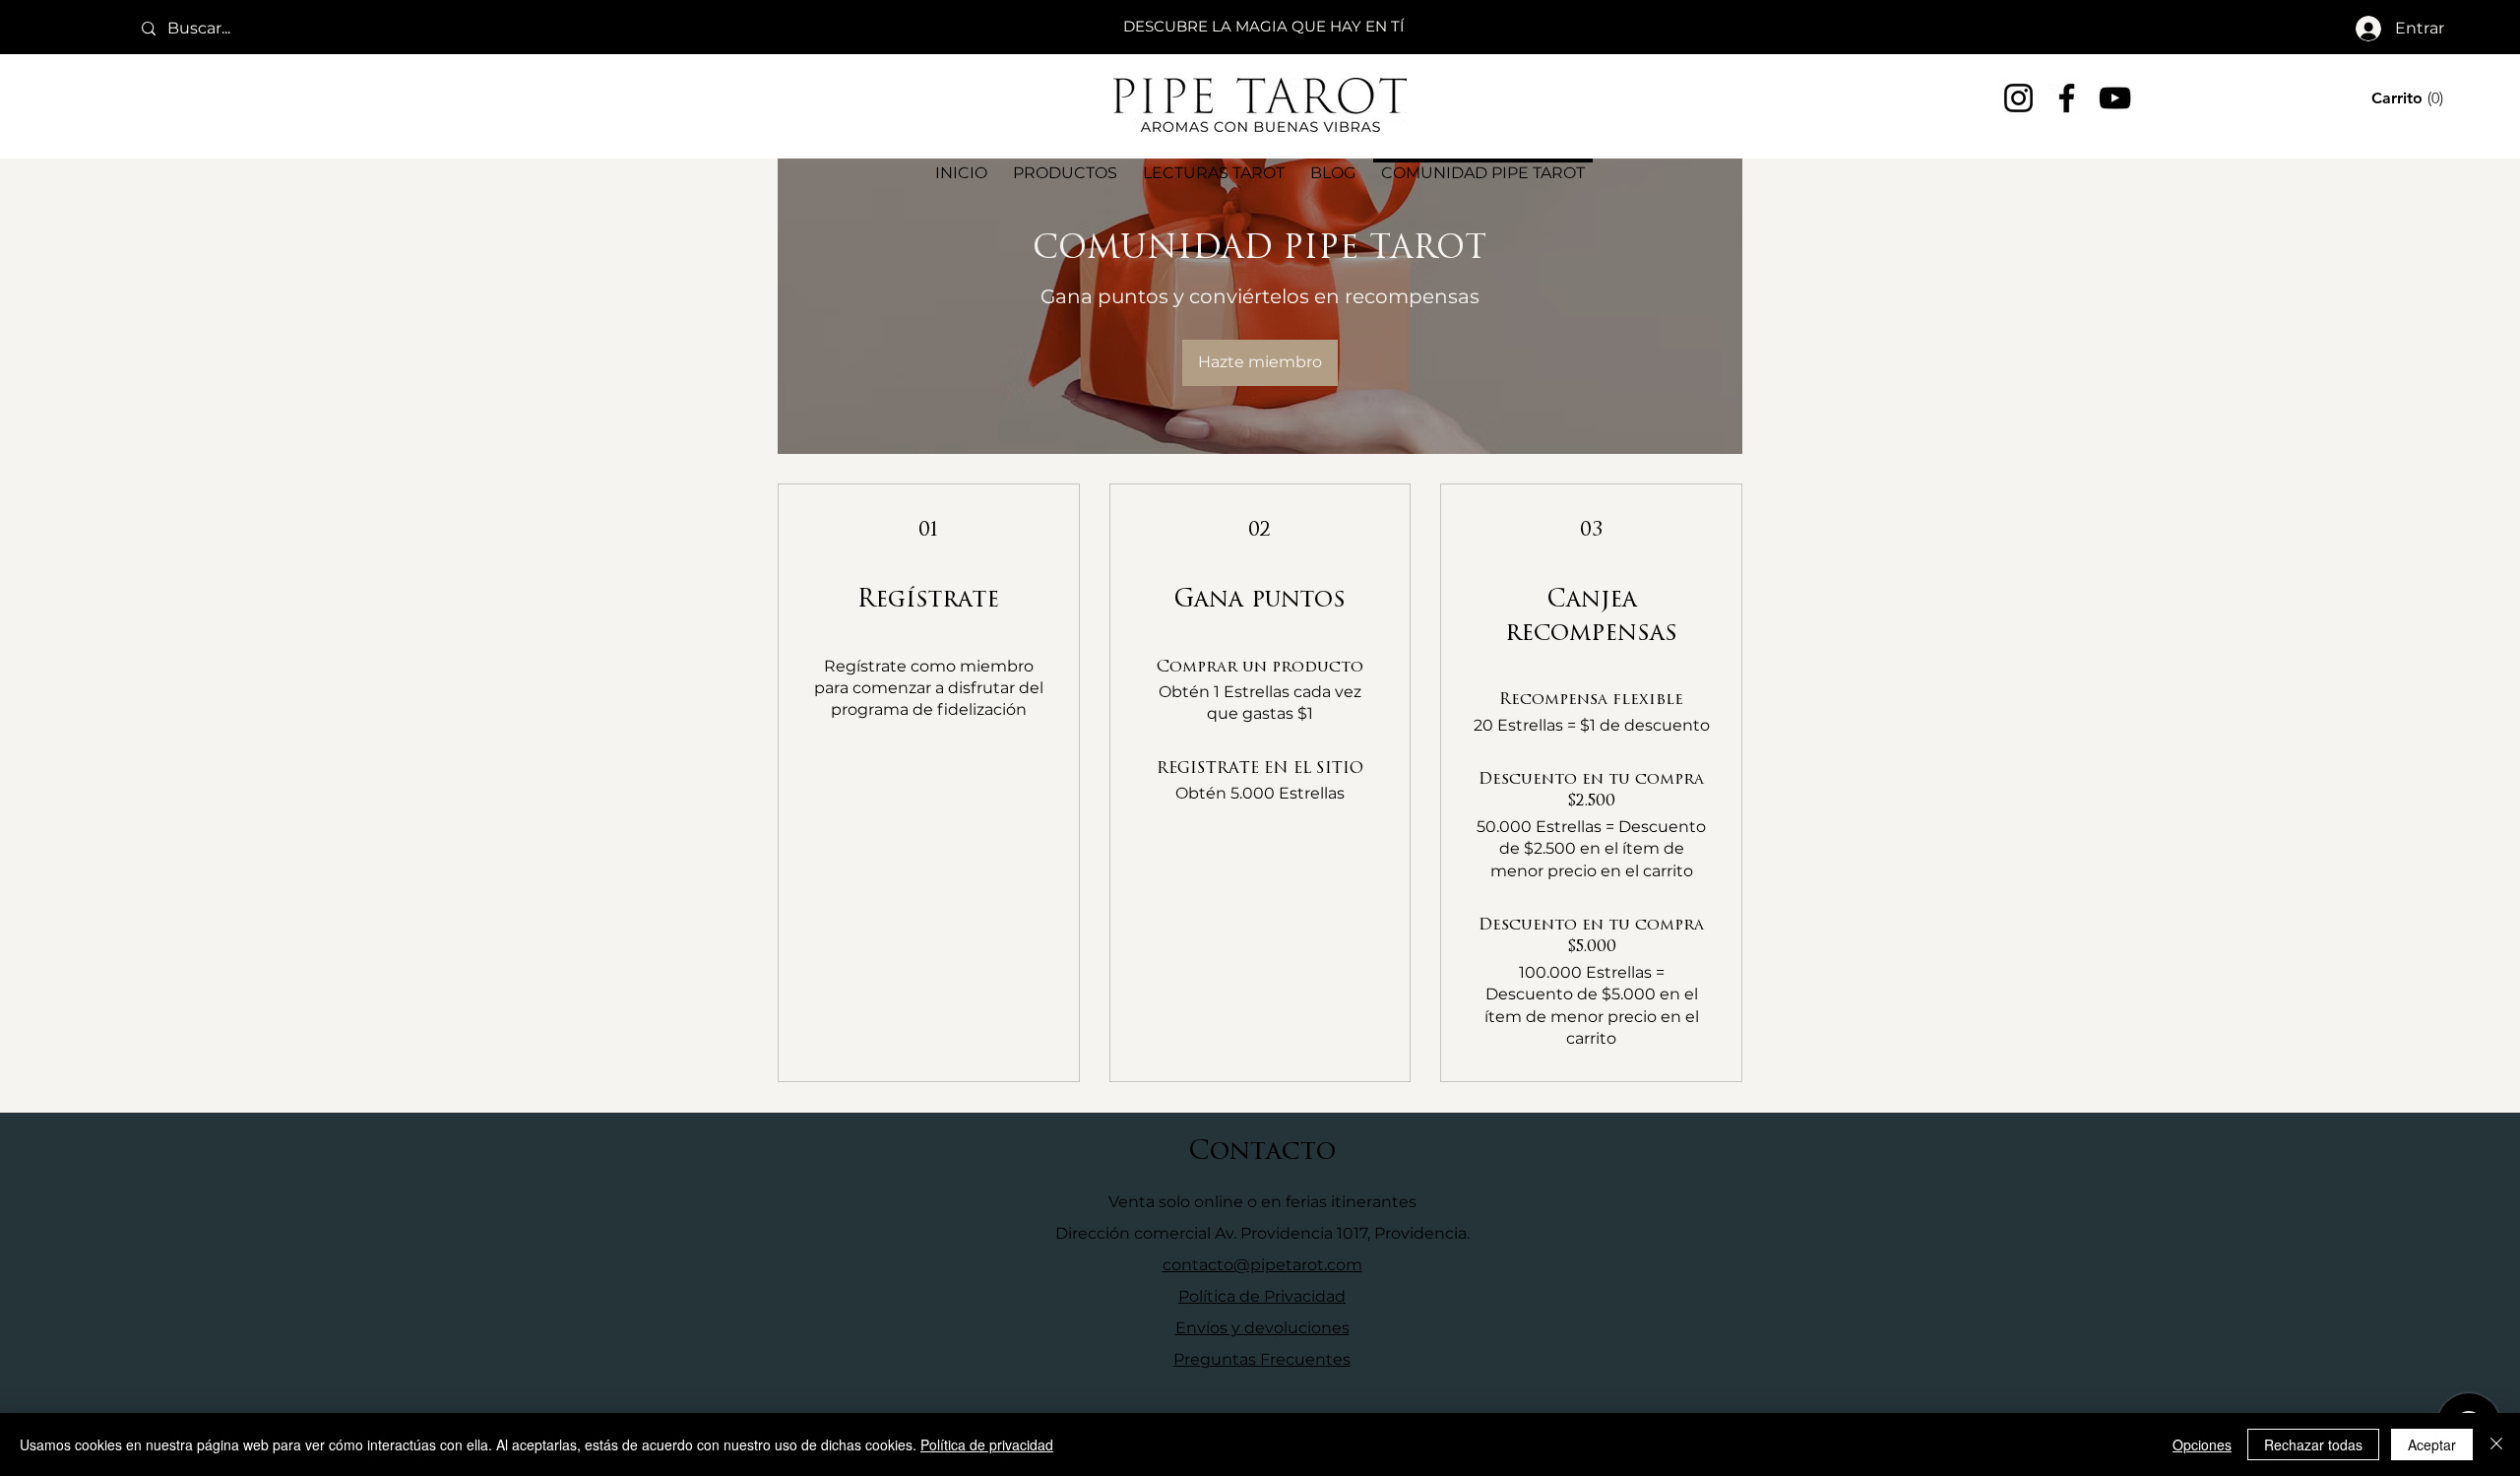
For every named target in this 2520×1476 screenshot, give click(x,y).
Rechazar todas (2313, 1444)
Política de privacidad (987, 1444)
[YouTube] (2115, 98)
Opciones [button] (2202, 1444)
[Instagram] (2018, 98)
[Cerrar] (2496, 1444)
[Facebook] (2067, 98)
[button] (2410, 98)
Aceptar (2432, 1444)
